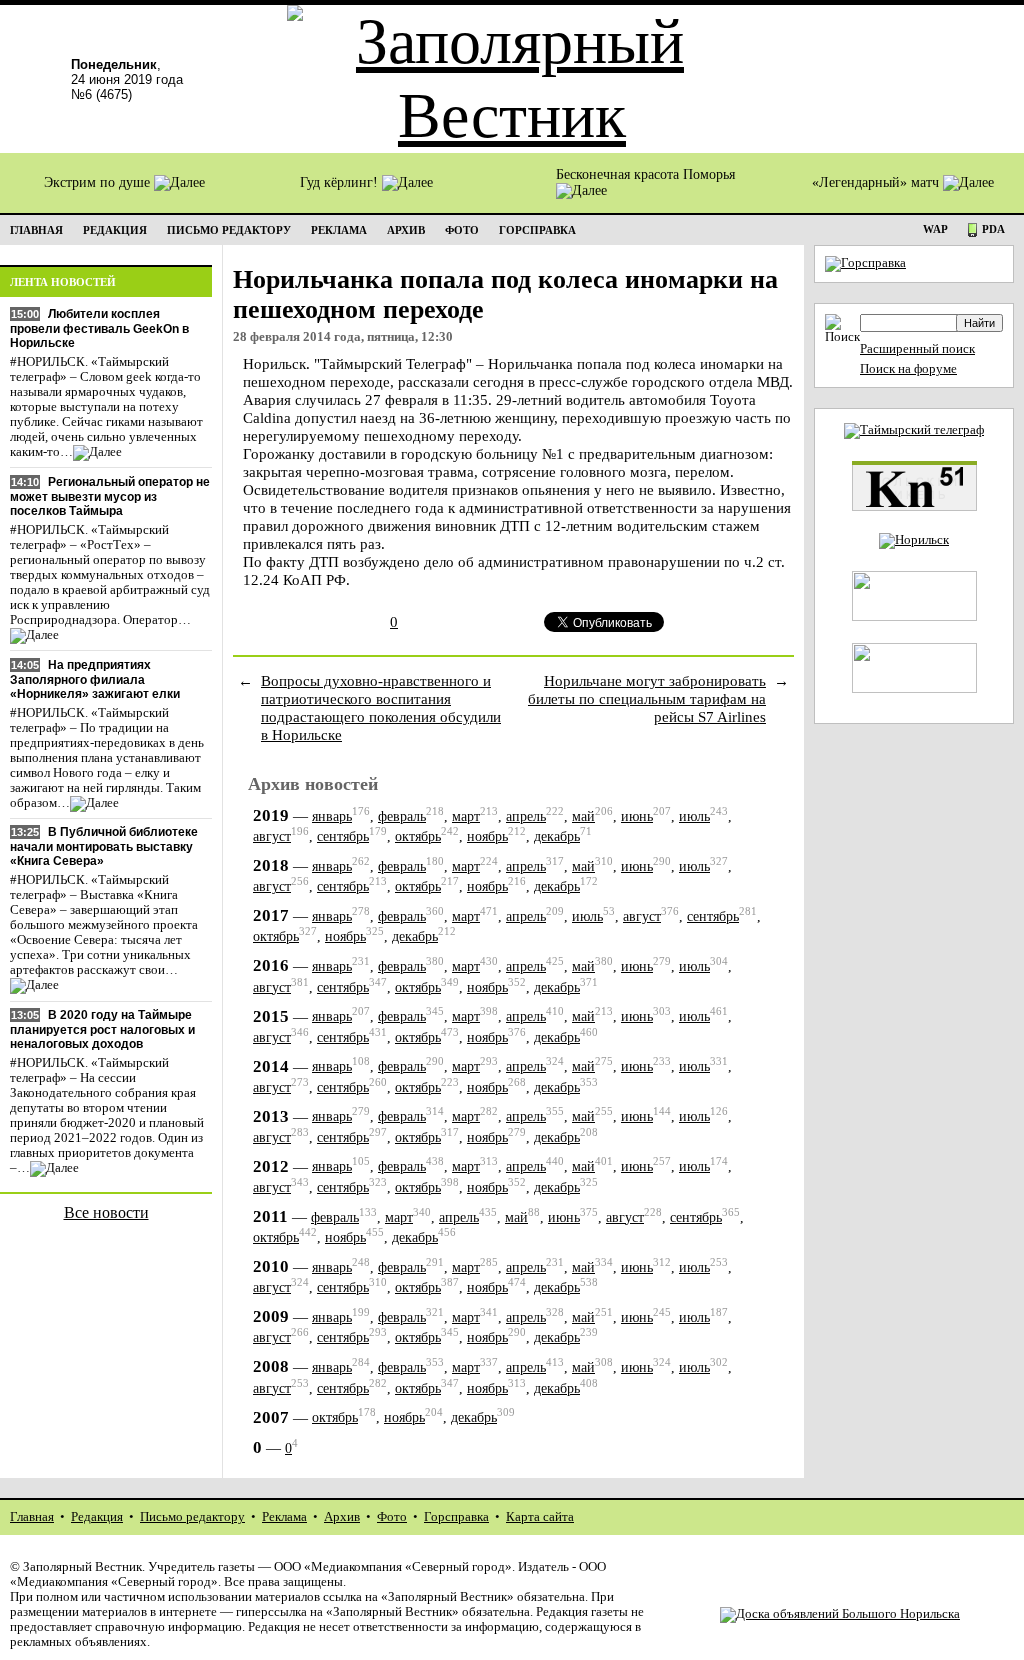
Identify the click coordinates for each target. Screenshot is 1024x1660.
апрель (526, 816)
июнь (637, 816)
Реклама (284, 1517)
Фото (392, 1517)
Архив (342, 1517)
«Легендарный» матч (877, 182)
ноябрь (487, 836)
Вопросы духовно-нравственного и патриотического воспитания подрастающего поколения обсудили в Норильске (381, 707)
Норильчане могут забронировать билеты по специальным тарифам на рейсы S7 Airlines (647, 698)
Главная (32, 1517)
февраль (402, 816)
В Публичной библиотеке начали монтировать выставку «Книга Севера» (104, 846)
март (466, 816)
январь (332, 816)
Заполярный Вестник (82, 1567)
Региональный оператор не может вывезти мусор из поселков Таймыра (110, 496)
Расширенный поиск (917, 349)
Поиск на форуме (908, 369)
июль (694, 816)
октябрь (418, 836)
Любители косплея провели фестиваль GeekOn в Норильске (99, 328)
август (272, 836)
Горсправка (456, 1517)
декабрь (557, 836)
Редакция (97, 1517)
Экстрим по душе (99, 182)
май (583, 816)
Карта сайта (540, 1517)
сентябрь (343, 836)
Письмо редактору (192, 1517)
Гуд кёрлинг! (341, 182)
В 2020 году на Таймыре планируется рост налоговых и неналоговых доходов (102, 1029)
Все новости (106, 1212)
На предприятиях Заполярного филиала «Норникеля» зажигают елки (95, 679)
